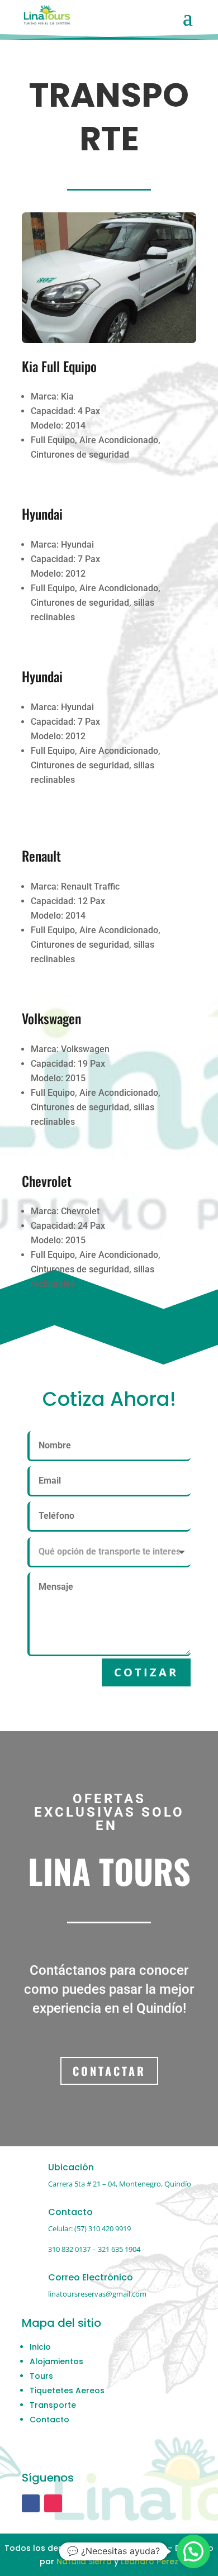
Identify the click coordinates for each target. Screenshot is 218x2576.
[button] (193, 2551)
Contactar (109, 2071)
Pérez (167, 2561)
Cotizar (146, 1672)
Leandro (139, 2561)
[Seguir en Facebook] (31, 2503)
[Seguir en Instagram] (53, 2503)
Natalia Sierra (84, 2561)
